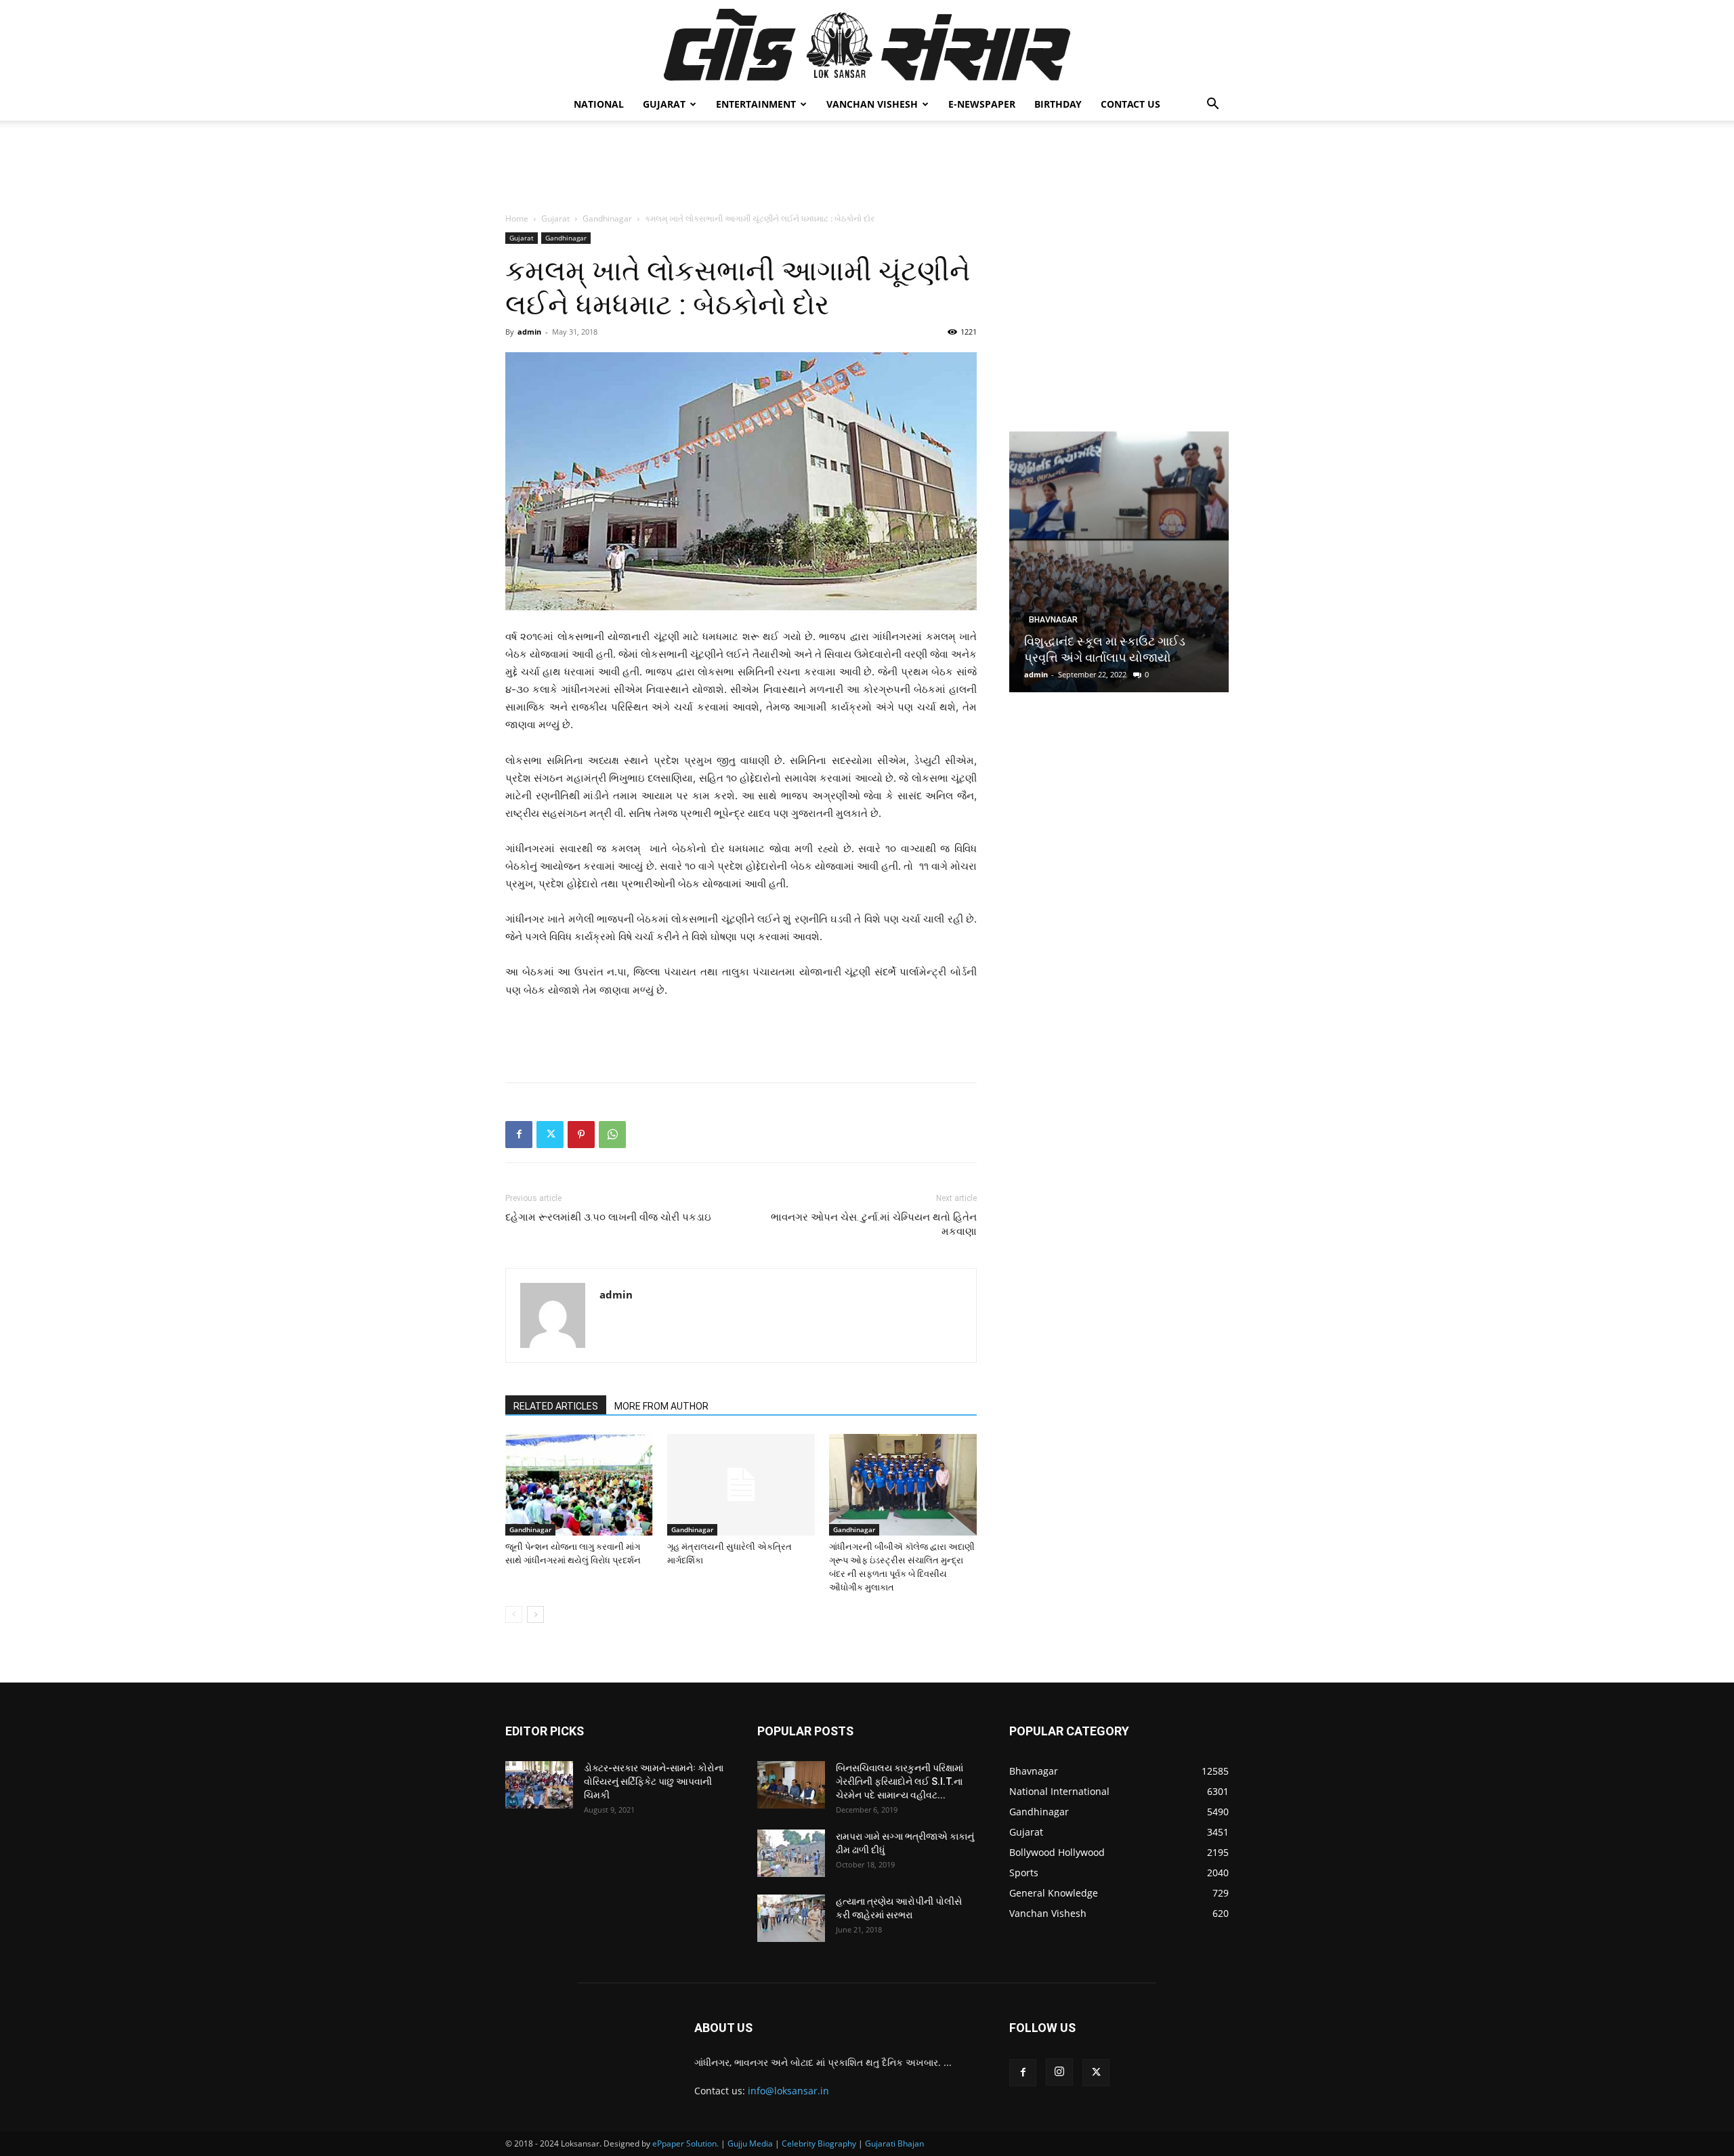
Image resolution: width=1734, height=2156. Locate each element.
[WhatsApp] (612, 1135)
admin (529, 332)
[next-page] (535, 1614)
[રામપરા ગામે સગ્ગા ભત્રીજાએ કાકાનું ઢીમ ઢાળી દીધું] (791, 1853)
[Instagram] (1059, 2072)
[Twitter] (550, 1135)
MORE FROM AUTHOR (661, 1406)
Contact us (1130, 104)
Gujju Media (750, 2143)
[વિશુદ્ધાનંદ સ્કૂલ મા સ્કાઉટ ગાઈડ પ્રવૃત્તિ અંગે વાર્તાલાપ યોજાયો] (1119, 562)
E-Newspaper (982, 104)
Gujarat (664, 104)
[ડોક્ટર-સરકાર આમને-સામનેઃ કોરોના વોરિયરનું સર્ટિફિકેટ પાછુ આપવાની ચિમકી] (539, 1785)
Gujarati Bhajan (894, 2143)
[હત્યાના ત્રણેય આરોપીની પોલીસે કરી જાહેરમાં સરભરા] (791, 1918)
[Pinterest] (581, 1135)
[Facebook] (519, 1135)
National (599, 104)
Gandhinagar (607, 218)
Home (517, 218)
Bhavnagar (1053, 620)
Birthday (1058, 104)
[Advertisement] (867, 167)
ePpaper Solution (684, 2143)
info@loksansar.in (788, 2091)
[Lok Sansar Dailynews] (867, 45)
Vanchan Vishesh (872, 104)
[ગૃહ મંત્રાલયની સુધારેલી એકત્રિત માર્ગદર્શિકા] (741, 1485)
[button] (1212, 105)
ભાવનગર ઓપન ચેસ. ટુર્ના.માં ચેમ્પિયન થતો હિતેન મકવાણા (874, 1224)
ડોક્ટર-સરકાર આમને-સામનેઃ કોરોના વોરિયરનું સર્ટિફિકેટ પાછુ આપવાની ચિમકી (654, 1781)
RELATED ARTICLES (556, 1406)
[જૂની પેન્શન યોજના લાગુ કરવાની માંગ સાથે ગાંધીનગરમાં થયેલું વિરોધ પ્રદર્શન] (579, 1485)
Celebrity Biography (819, 2143)
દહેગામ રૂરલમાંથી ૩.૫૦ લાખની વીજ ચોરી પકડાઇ (608, 1217)
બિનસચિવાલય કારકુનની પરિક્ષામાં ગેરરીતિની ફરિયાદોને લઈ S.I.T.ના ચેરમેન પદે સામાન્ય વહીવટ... (900, 1781)
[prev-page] (514, 1614)
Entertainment (756, 104)
